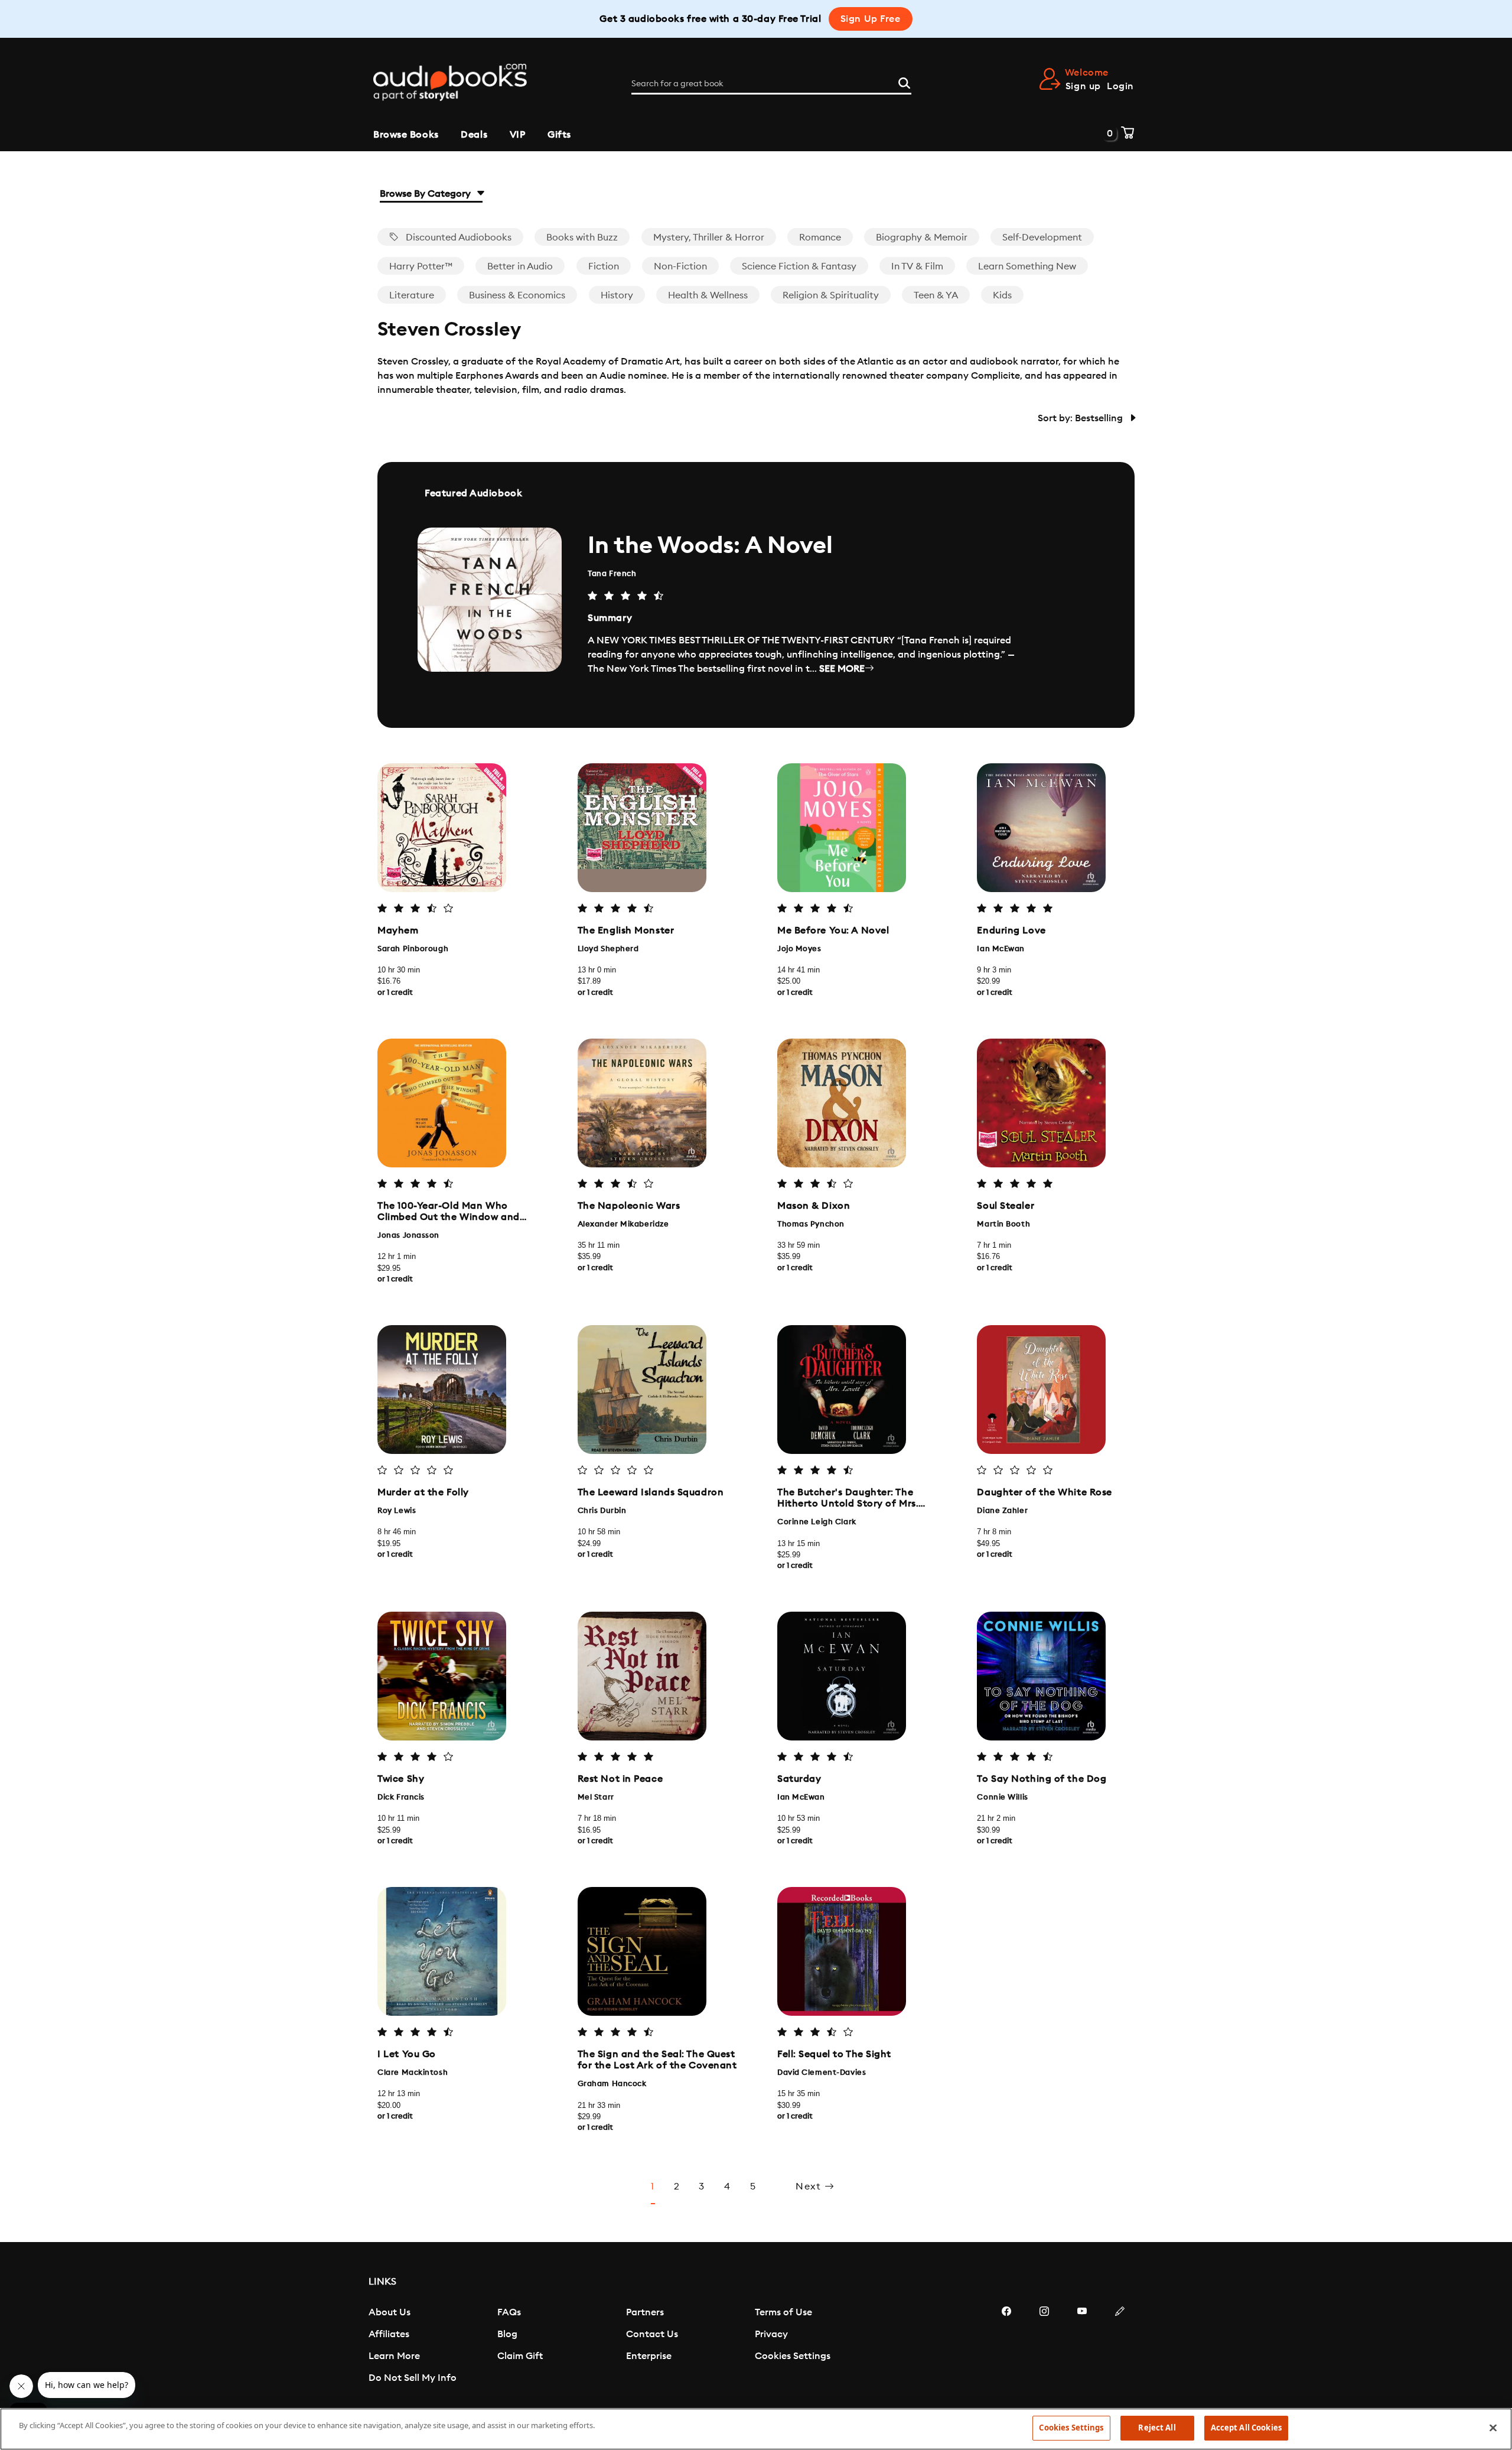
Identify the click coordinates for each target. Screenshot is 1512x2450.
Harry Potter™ (421, 266)
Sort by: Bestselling (1081, 418)
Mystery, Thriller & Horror (709, 237)
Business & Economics (517, 295)
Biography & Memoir (922, 237)
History (617, 295)
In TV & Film (917, 266)
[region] (756, 2429)
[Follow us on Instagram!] (1044, 2347)
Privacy (771, 2334)
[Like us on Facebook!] (1006, 2347)
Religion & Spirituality (831, 295)
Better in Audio (520, 266)
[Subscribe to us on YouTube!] (1082, 2347)
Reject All (1157, 2428)
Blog (507, 2334)
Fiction (604, 266)
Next (810, 2187)
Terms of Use (783, 2312)
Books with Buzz (582, 237)
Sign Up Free (871, 19)
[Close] (1493, 2428)
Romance (820, 237)
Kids (1002, 295)
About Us (390, 2312)
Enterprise (649, 2356)
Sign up (1083, 86)
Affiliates (389, 2334)
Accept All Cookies (1246, 2428)
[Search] (904, 82)
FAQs (509, 2312)
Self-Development (1042, 237)
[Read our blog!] (1120, 2347)
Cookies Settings (793, 2356)
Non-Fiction (680, 266)
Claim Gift (520, 2356)
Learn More (394, 2356)
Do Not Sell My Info (413, 2378)
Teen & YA (936, 295)
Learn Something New (1027, 266)
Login (1120, 86)
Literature (412, 295)
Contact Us (652, 2334)
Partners (645, 2312)
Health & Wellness (708, 295)
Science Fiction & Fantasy (799, 266)
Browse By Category (426, 194)
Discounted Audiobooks (457, 237)
